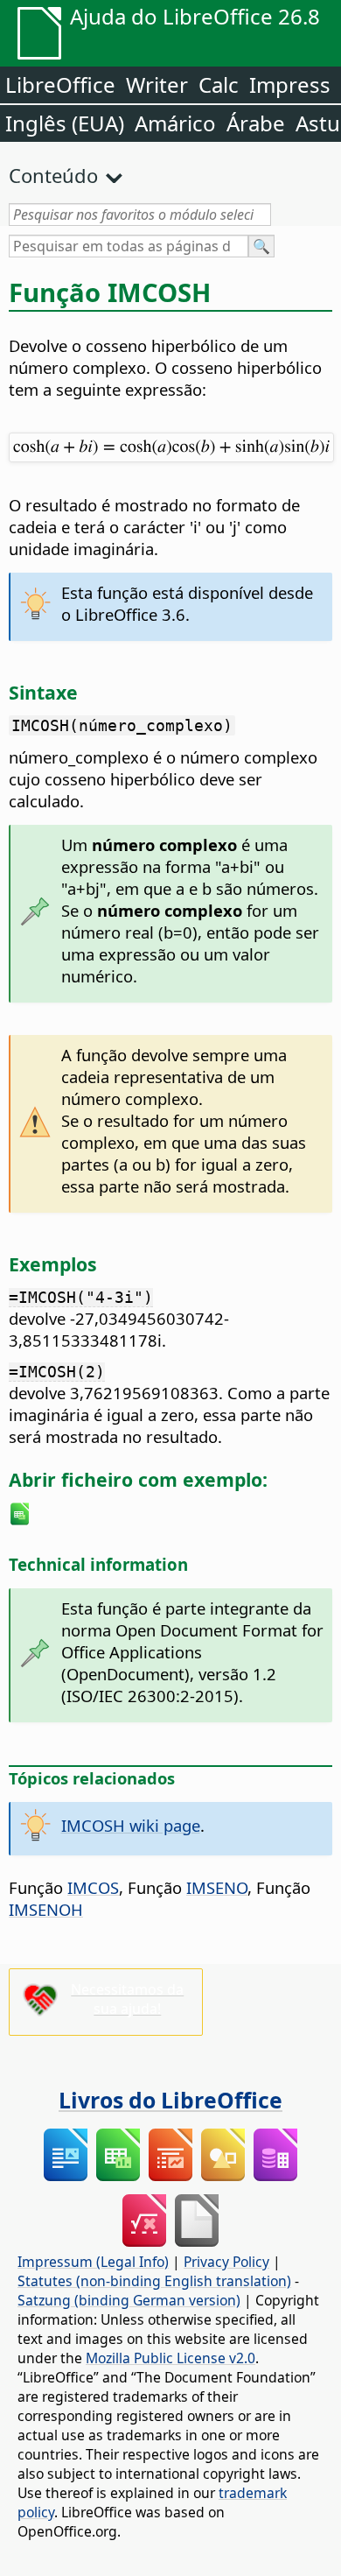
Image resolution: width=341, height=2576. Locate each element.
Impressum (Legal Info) (93, 2262)
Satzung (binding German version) (129, 2300)
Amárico (175, 123)
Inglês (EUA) (65, 123)
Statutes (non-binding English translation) (154, 2281)
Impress (290, 84)
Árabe (256, 123)
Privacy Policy (226, 2262)
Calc (219, 84)
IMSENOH (46, 1909)
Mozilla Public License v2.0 (170, 2358)
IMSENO (217, 1887)
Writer (157, 84)
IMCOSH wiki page (131, 1825)
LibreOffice (60, 84)
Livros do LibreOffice (170, 2100)
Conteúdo (53, 175)
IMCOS (93, 1887)
